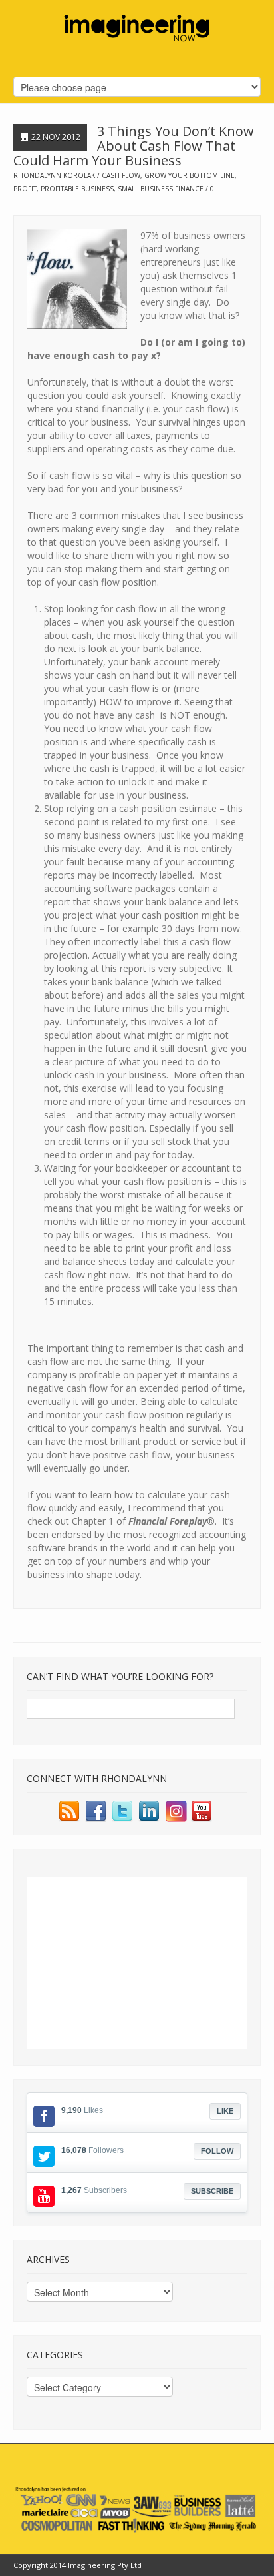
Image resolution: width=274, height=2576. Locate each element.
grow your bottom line (190, 175)
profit (25, 189)
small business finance (161, 189)
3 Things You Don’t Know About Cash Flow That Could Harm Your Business (134, 146)
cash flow (121, 175)
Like (225, 2111)
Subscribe (212, 2191)
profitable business (77, 189)
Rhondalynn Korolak (54, 175)
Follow (217, 2151)
